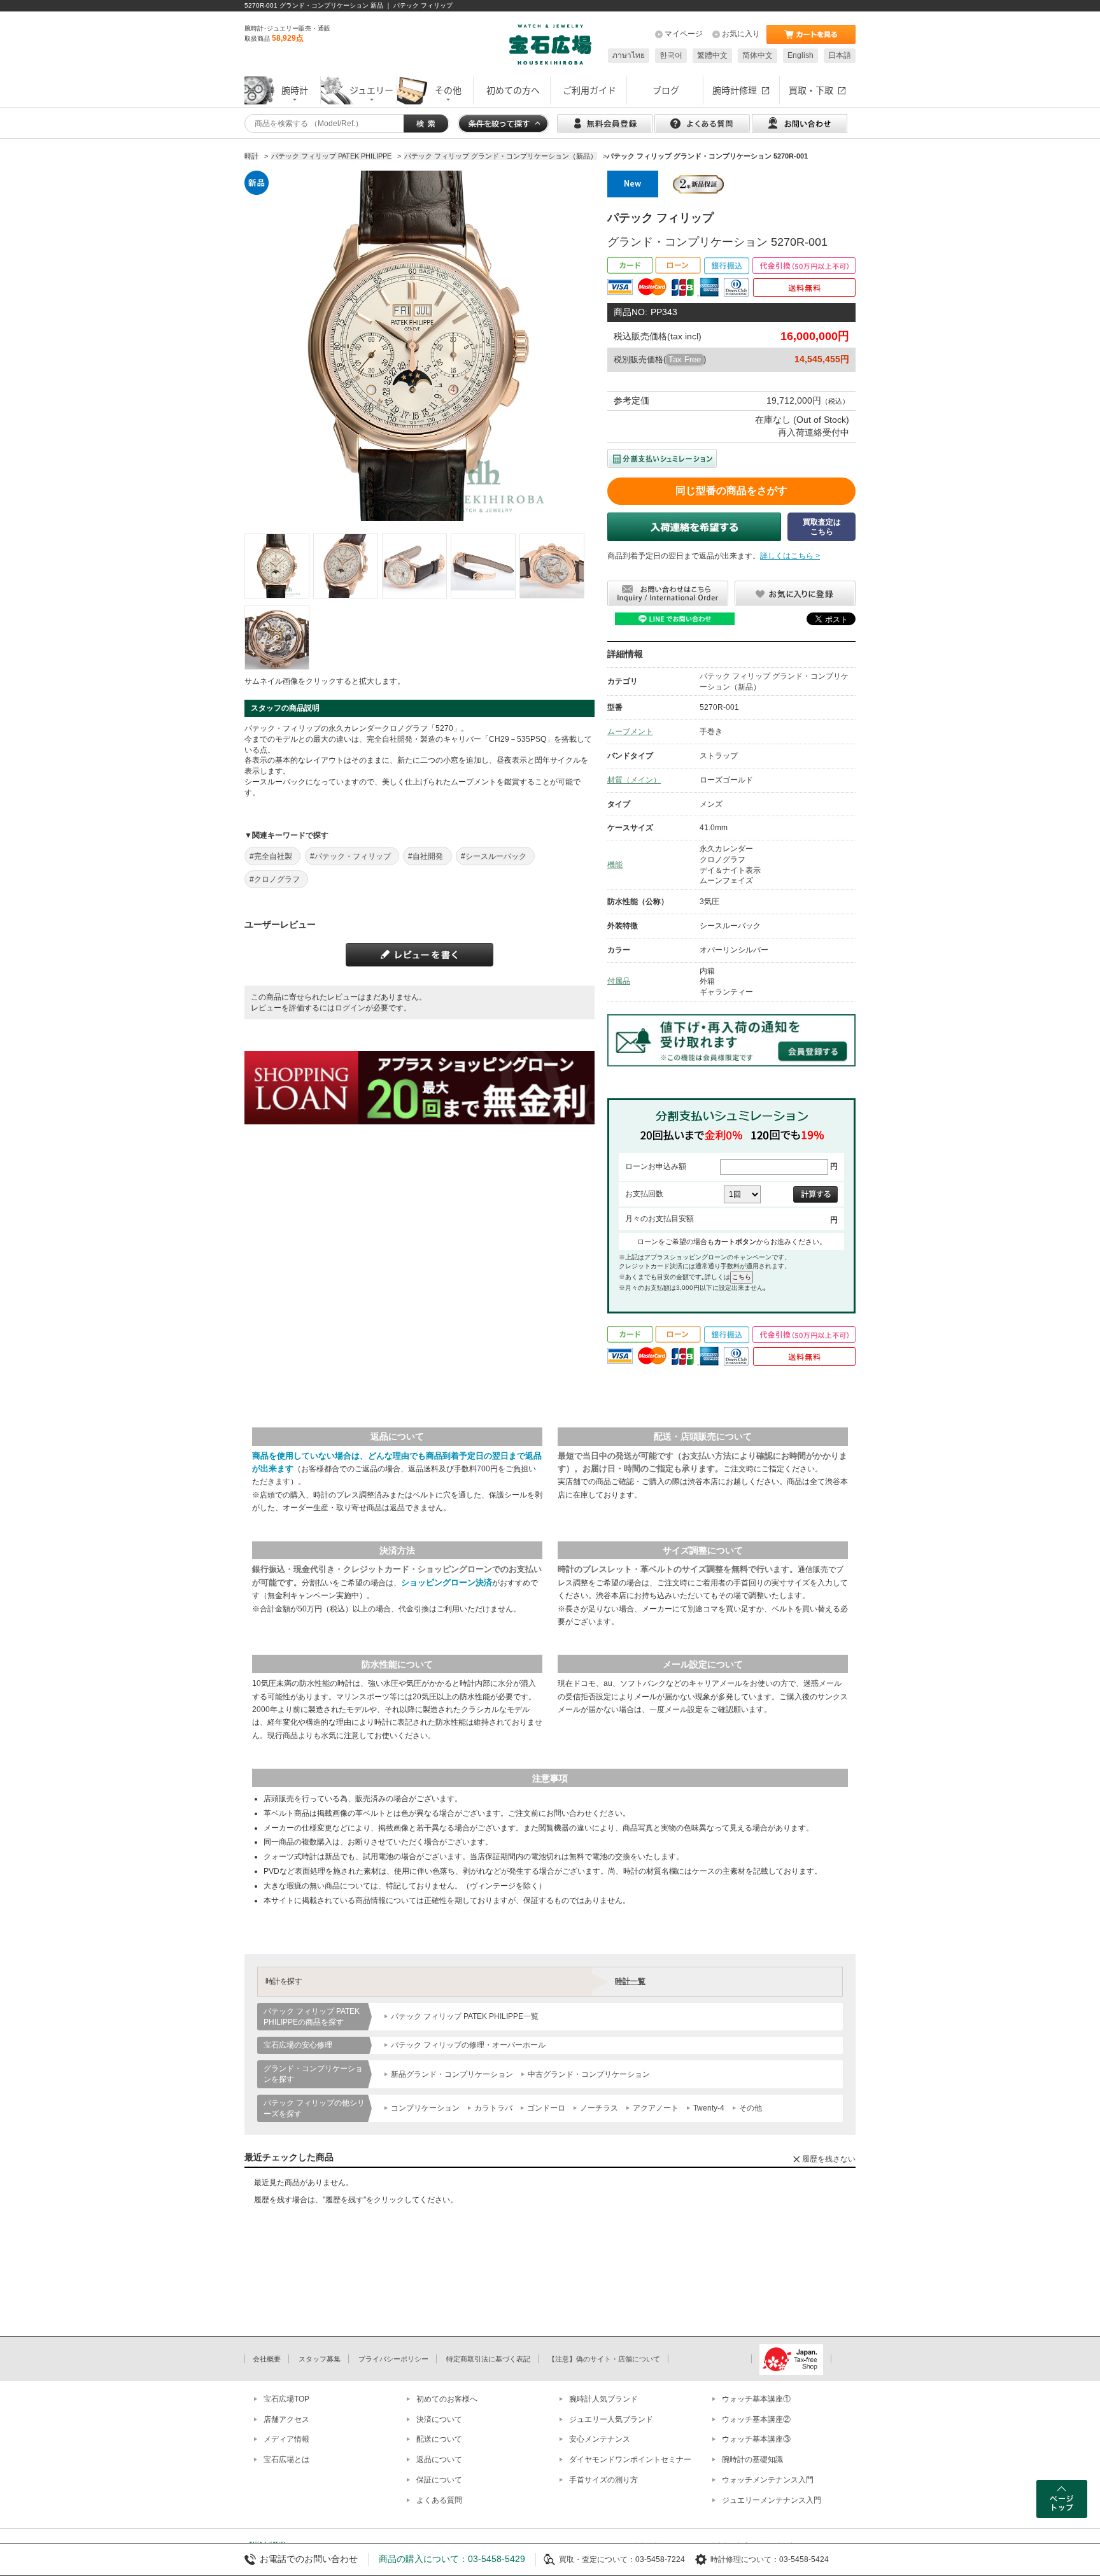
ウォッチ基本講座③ (756, 2439)
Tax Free (685, 359)
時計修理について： (745, 2559)
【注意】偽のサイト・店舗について (604, 2359)
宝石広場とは (286, 2459)
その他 (751, 2108)
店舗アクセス (286, 2419)
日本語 (840, 55)
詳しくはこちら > (790, 556)
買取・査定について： (597, 2559)
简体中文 (758, 55)
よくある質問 (439, 2500)
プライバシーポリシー (393, 2359)
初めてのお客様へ (447, 2399)
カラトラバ (493, 2108)
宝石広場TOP (286, 2399)
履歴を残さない (829, 2159)
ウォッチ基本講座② (756, 2419)
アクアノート (656, 2108)
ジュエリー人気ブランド (611, 2419)
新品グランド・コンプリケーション (452, 2074)
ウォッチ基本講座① (756, 2399)
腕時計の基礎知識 (752, 2459)
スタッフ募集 (320, 2359)
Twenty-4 (709, 2108)
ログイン (350, 1008)
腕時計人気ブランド (603, 2399)
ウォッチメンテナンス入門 (768, 2480)
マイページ (684, 34)
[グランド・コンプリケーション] (277, 566)
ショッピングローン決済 (447, 1582)
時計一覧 (630, 1981)
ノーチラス (599, 2108)
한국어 (671, 55)
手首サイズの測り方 (603, 2480)
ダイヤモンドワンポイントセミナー (630, 2459)
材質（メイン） (634, 780)
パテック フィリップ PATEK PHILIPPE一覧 (465, 2016)
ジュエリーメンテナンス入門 (772, 2500)
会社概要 (267, 2359)
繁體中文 (712, 55)
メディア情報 (286, 2439)
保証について (439, 2480)
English (800, 55)
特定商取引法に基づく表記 (488, 2359)
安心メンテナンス (600, 2439)
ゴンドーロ (546, 2108)
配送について (439, 2439)
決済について (439, 2419)
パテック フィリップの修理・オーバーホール (468, 2045)
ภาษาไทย (629, 55)
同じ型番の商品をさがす (731, 491)
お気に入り (741, 34)
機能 (615, 865)
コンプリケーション (425, 2108)
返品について (439, 2459)
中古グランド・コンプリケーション (589, 2074)
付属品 (619, 981)
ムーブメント (630, 732)
